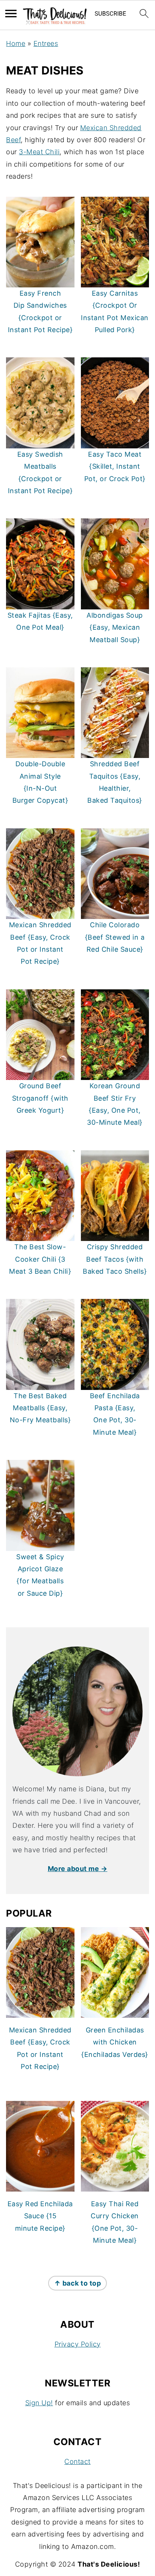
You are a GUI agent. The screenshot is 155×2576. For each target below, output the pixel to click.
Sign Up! (39, 2403)
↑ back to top (78, 2283)
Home (16, 43)
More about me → (78, 1869)
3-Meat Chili (39, 152)
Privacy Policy (78, 2344)
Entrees (46, 43)
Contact (77, 2461)
